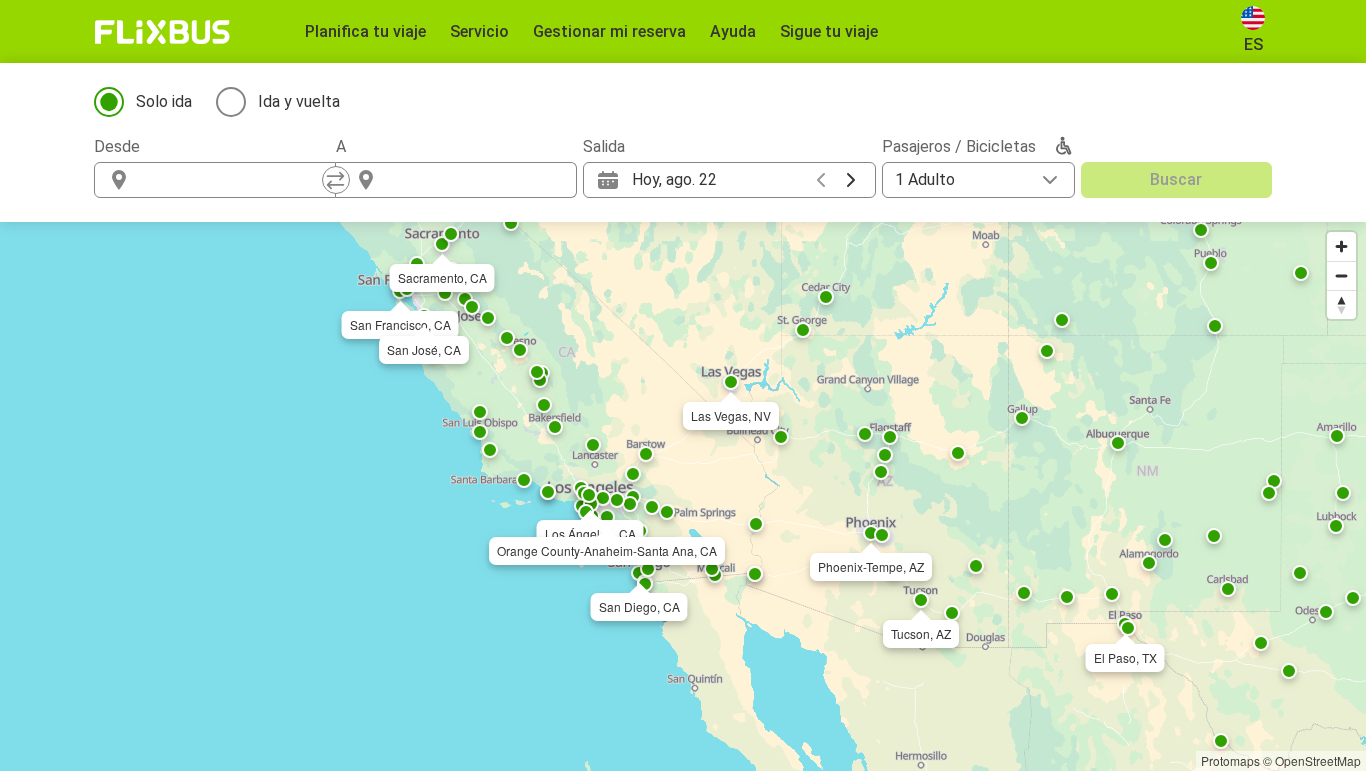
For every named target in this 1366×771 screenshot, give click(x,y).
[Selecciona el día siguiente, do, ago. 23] (851, 180)
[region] (683, 496)
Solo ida (164, 101)
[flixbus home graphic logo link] (162, 32)
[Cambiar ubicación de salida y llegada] (336, 180)
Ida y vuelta (299, 101)
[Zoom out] (1341, 275)
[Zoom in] (1341, 246)
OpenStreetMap (1318, 760)
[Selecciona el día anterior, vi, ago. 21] (821, 180)
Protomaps (1230, 760)
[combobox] (233, 180)
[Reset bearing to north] (1341, 304)
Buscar (1176, 179)
